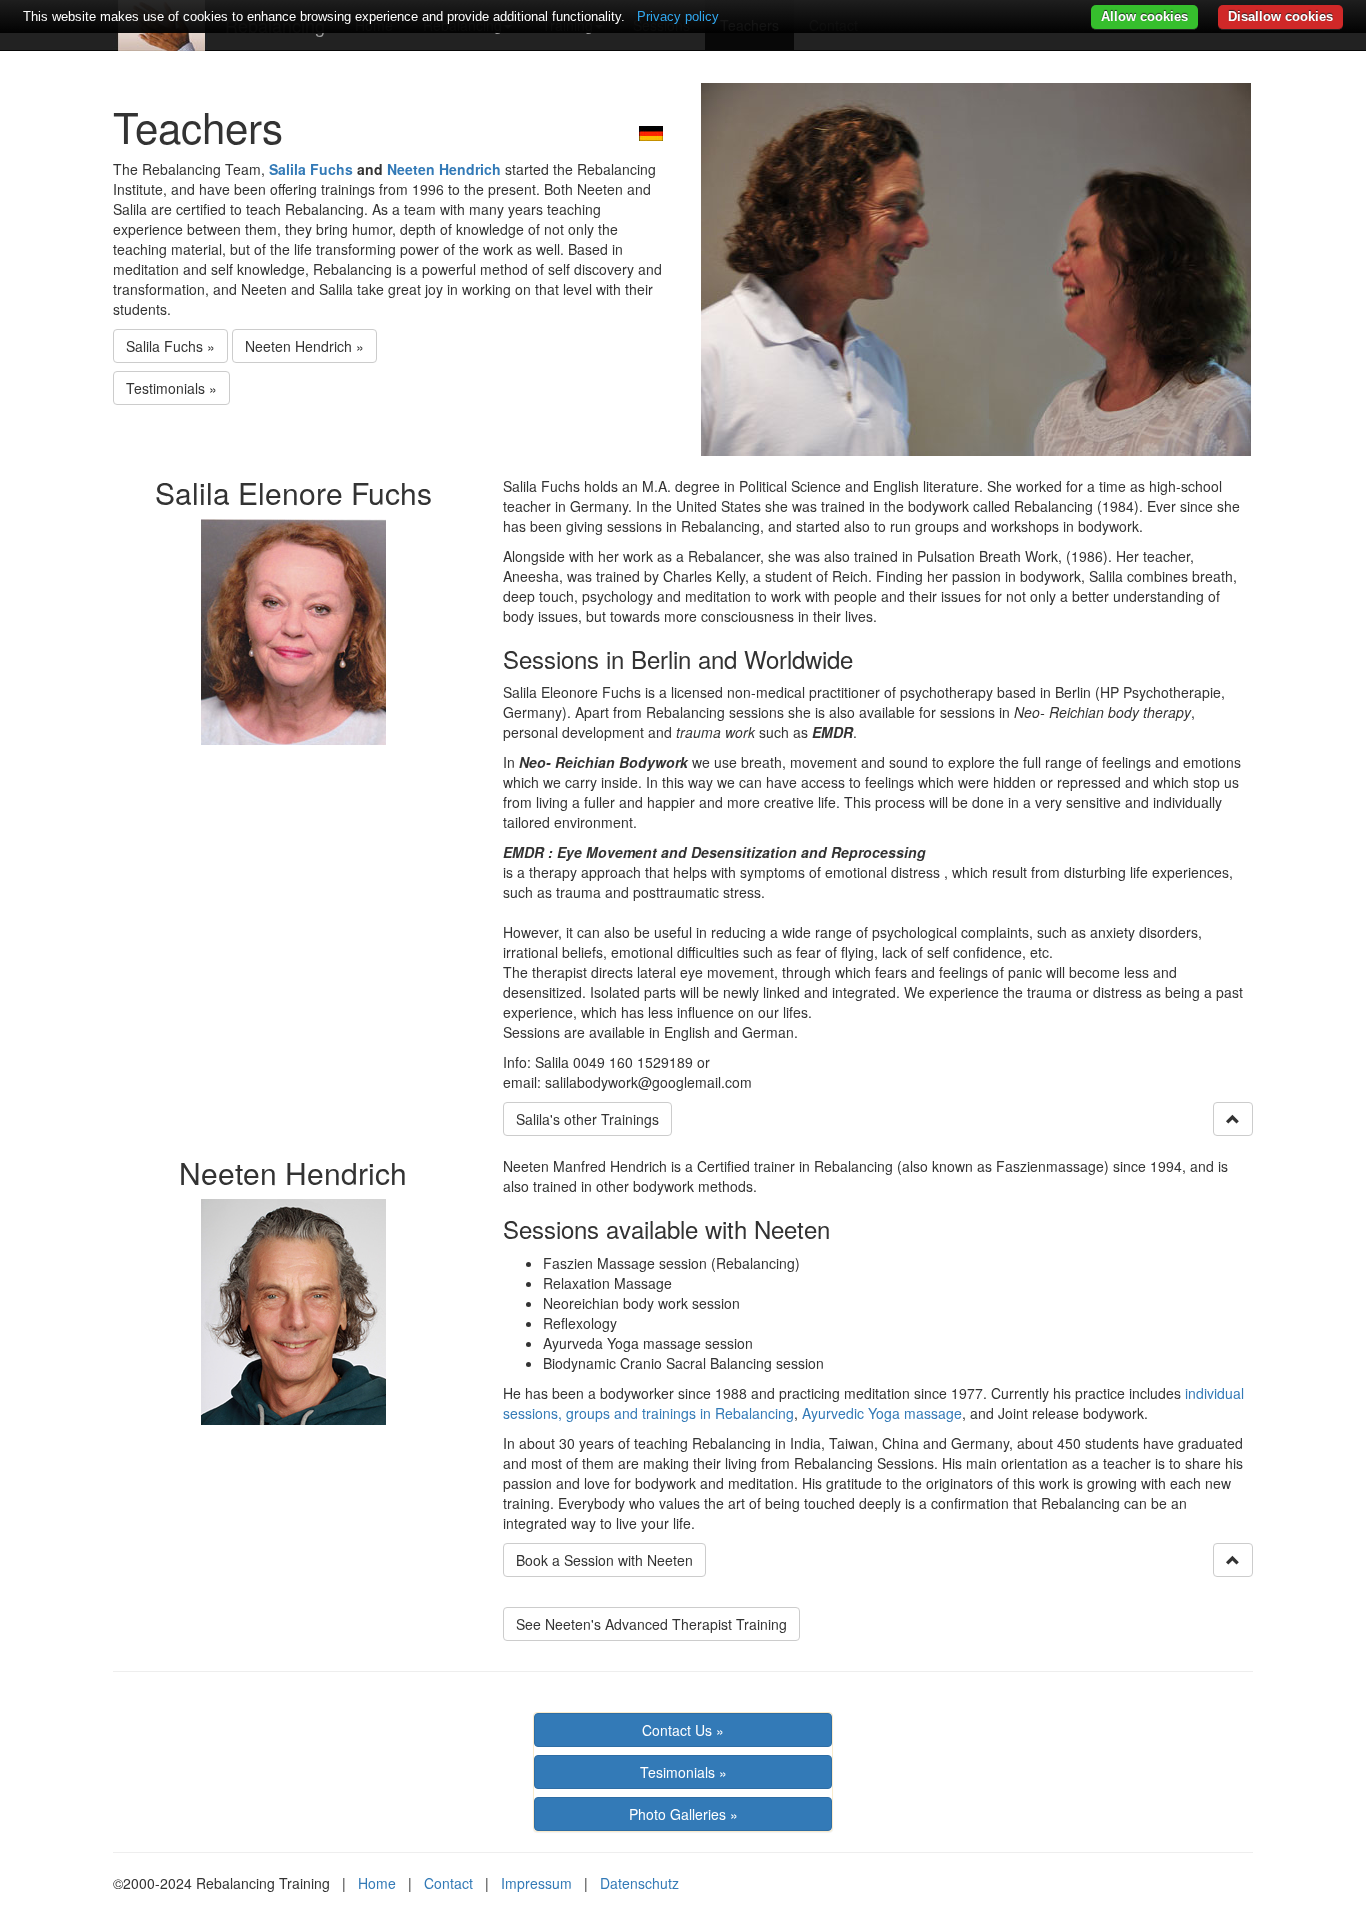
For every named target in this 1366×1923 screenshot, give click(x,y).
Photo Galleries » (683, 1814)
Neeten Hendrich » (304, 346)
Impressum (536, 1883)
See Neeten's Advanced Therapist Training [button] (651, 1624)
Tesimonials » (683, 1772)
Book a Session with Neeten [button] (604, 1560)
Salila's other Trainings (587, 1119)
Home (377, 1883)
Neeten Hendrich (444, 169)
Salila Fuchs (311, 169)
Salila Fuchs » (170, 346)
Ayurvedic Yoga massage (882, 1413)
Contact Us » (683, 1730)
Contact (448, 1883)
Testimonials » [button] (171, 388)
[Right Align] (1233, 1119)
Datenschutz (639, 1883)
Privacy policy (678, 16)
